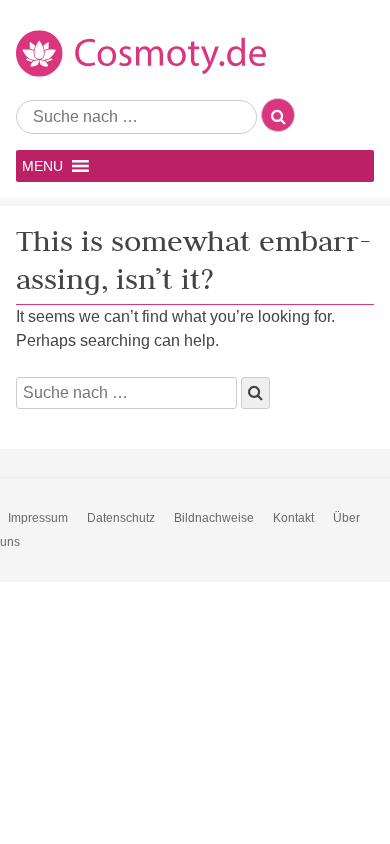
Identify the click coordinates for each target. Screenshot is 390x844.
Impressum (38, 518)
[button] (42, 166)
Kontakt (293, 518)
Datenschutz (121, 518)
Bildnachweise (214, 518)
